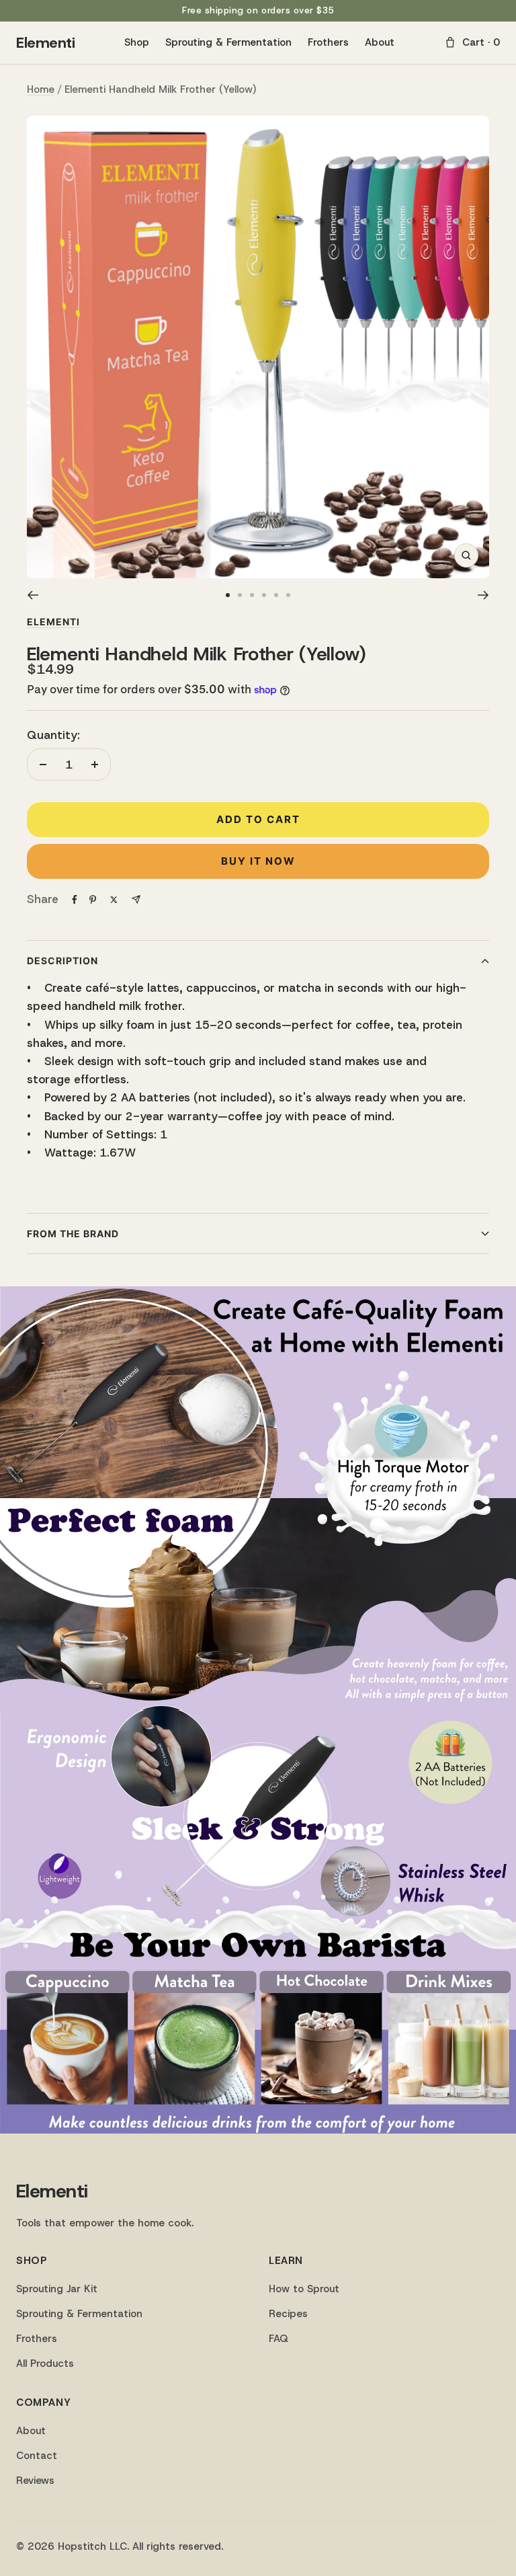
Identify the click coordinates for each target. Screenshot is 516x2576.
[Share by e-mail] (136, 899)
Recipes (288, 2314)
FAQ (278, 2339)
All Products (45, 2364)
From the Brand (73, 1234)
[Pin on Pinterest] (93, 900)
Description (62, 961)
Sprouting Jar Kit (57, 2289)
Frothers (328, 42)
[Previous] (33, 595)
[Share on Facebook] (75, 900)
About (380, 42)
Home (41, 89)
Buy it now (258, 861)
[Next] (483, 595)
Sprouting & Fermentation (228, 42)
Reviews (35, 2481)
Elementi (45, 43)
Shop (137, 42)
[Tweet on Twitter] (114, 900)
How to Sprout (304, 2289)
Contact (37, 2456)
